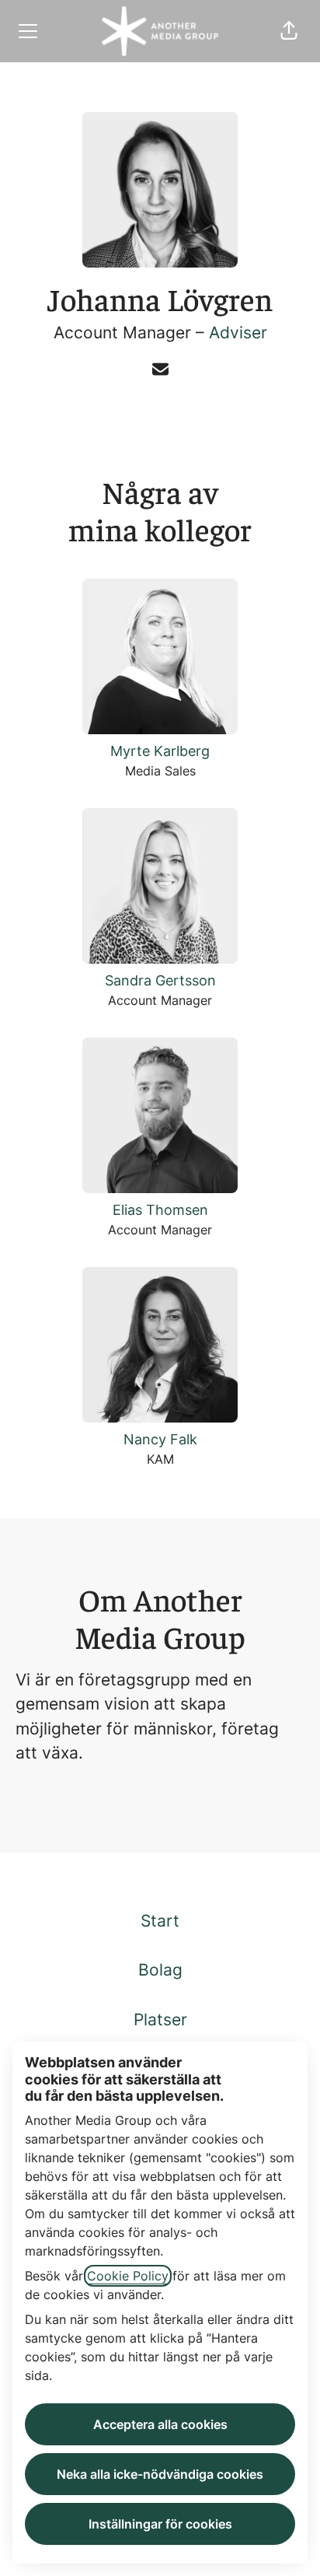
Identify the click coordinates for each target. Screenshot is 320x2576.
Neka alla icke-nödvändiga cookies (160, 2474)
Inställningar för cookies (160, 2524)
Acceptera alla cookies (160, 2424)
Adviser (238, 332)
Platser (160, 2019)
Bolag (160, 1970)
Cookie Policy (128, 2276)
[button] (289, 31)
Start (160, 1921)
